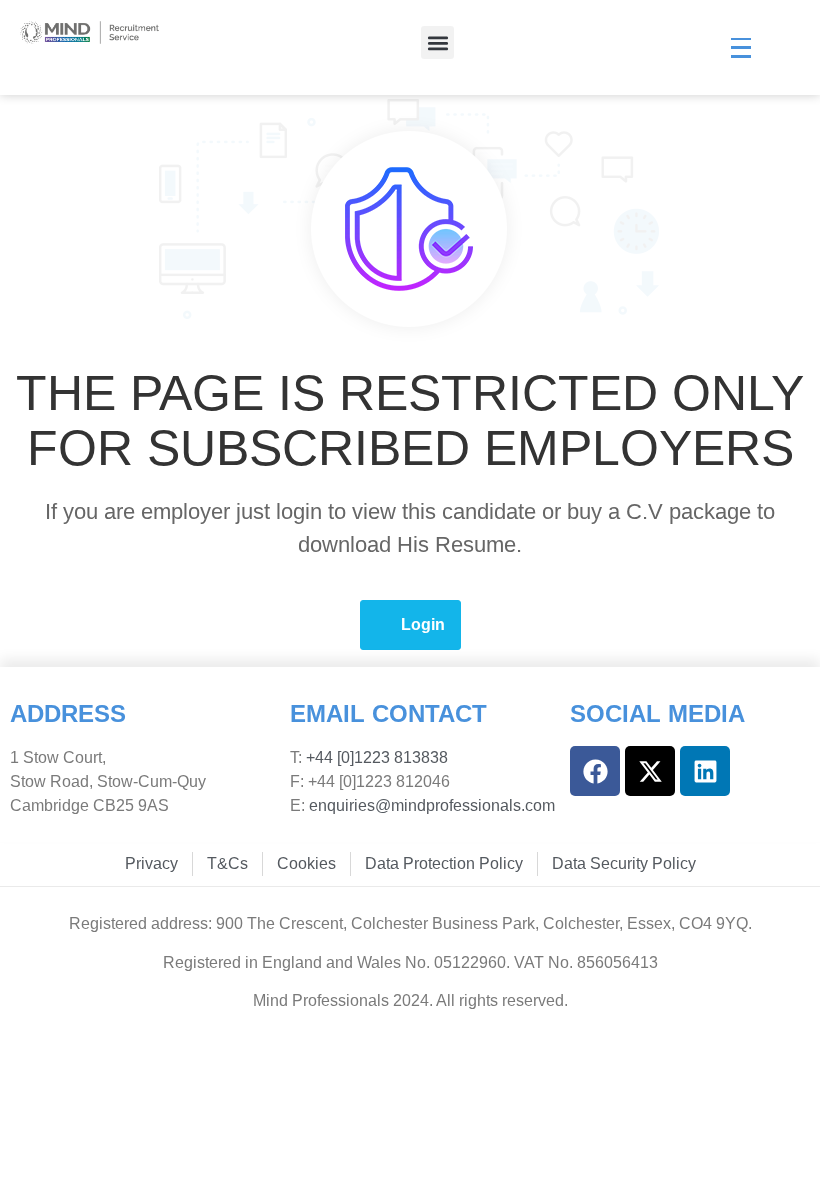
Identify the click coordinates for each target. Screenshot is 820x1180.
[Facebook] (595, 771)
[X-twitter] (650, 771)
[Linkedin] (705, 771)
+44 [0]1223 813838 (375, 757)
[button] (437, 42)
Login (423, 624)
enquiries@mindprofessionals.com (432, 805)
